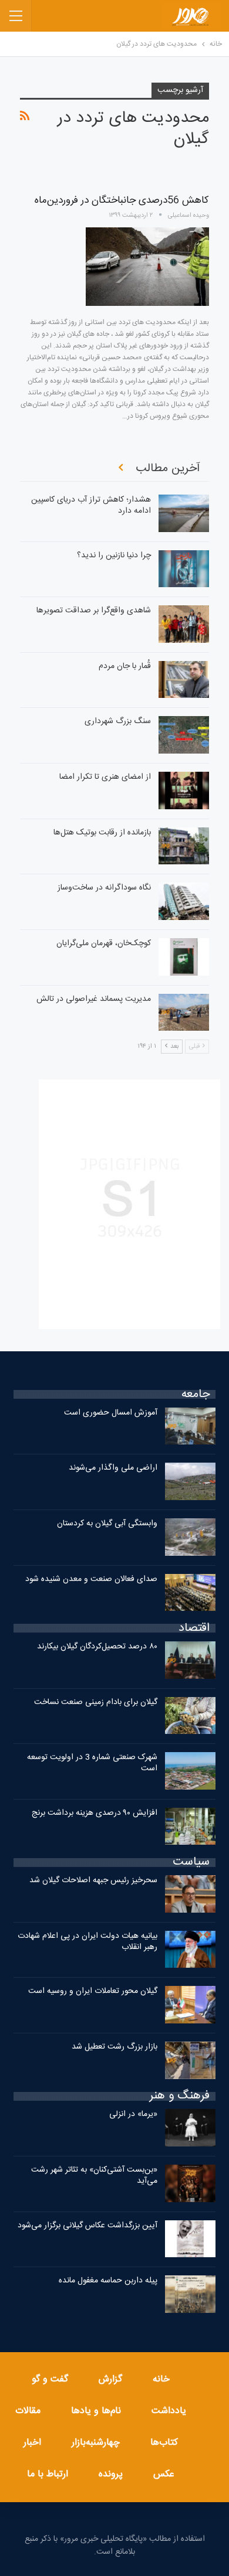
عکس (164, 2474)
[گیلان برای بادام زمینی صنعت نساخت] (190, 1716)
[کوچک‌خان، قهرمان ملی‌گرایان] (184, 957)
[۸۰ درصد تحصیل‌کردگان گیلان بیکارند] (190, 1660)
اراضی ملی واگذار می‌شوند (113, 1468)
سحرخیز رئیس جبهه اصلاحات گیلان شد (93, 1880)
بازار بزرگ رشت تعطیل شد (114, 2047)
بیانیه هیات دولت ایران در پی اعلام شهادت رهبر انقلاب (87, 1942)
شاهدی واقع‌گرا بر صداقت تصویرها (94, 611)
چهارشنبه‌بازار (96, 2443)
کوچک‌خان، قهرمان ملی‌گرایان (104, 943)
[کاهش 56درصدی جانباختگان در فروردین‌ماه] (147, 267)
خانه (161, 2379)
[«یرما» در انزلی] (190, 2128)
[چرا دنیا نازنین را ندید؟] (184, 569)
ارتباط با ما (48, 2474)
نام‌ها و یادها (96, 2411)
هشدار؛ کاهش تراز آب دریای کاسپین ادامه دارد (91, 505)
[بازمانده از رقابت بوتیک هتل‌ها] (184, 846)
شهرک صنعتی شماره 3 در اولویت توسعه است (92, 1763)
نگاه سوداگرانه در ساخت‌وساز (104, 888)
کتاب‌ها (164, 2443)
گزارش (110, 2379)
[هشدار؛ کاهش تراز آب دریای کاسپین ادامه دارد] (184, 513)
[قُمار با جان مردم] (184, 680)
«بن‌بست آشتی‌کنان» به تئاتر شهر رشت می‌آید (94, 2175)
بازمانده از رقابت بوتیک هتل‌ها (102, 833)
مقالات (28, 2411)
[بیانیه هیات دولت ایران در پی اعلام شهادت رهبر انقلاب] (190, 1950)
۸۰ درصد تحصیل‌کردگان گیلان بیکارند (97, 1647)
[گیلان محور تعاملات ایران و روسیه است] (190, 2005)
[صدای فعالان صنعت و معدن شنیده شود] (190, 1593)
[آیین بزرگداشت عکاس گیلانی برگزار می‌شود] (190, 2239)
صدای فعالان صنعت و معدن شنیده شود (91, 1579)
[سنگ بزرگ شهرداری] (184, 735)
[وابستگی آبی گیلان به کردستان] (190, 1537)
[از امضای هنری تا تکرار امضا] (184, 790)
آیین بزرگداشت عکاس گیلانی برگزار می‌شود (87, 2226)
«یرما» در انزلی (133, 2114)
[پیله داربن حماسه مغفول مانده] (190, 2294)
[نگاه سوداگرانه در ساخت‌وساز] (184, 901)
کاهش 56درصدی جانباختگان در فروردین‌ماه (122, 200)
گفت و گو (50, 2379)
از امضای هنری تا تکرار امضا (105, 777)
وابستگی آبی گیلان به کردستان (107, 1524)
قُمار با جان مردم (125, 666)
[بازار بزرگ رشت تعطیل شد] (190, 2060)
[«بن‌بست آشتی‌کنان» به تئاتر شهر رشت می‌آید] (190, 2183)
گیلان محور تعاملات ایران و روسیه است (93, 1991)
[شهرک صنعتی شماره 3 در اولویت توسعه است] (190, 1771)
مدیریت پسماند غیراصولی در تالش (94, 999)
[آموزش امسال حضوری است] (190, 1426)
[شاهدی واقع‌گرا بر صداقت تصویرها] (184, 624)
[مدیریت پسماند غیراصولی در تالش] (184, 1013)
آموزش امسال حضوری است (111, 1413)
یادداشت (169, 2411)
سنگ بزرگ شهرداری (118, 721)
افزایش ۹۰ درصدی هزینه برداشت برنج (95, 1813)
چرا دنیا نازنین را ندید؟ (114, 556)
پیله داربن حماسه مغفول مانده (108, 2281)
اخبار (32, 2443)
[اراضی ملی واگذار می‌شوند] (190, 1481)
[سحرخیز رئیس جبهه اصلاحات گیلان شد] (190, 1894)
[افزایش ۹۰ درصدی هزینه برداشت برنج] (190, 1827)
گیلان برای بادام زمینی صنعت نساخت (96, 1702)
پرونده (111, 2474)
